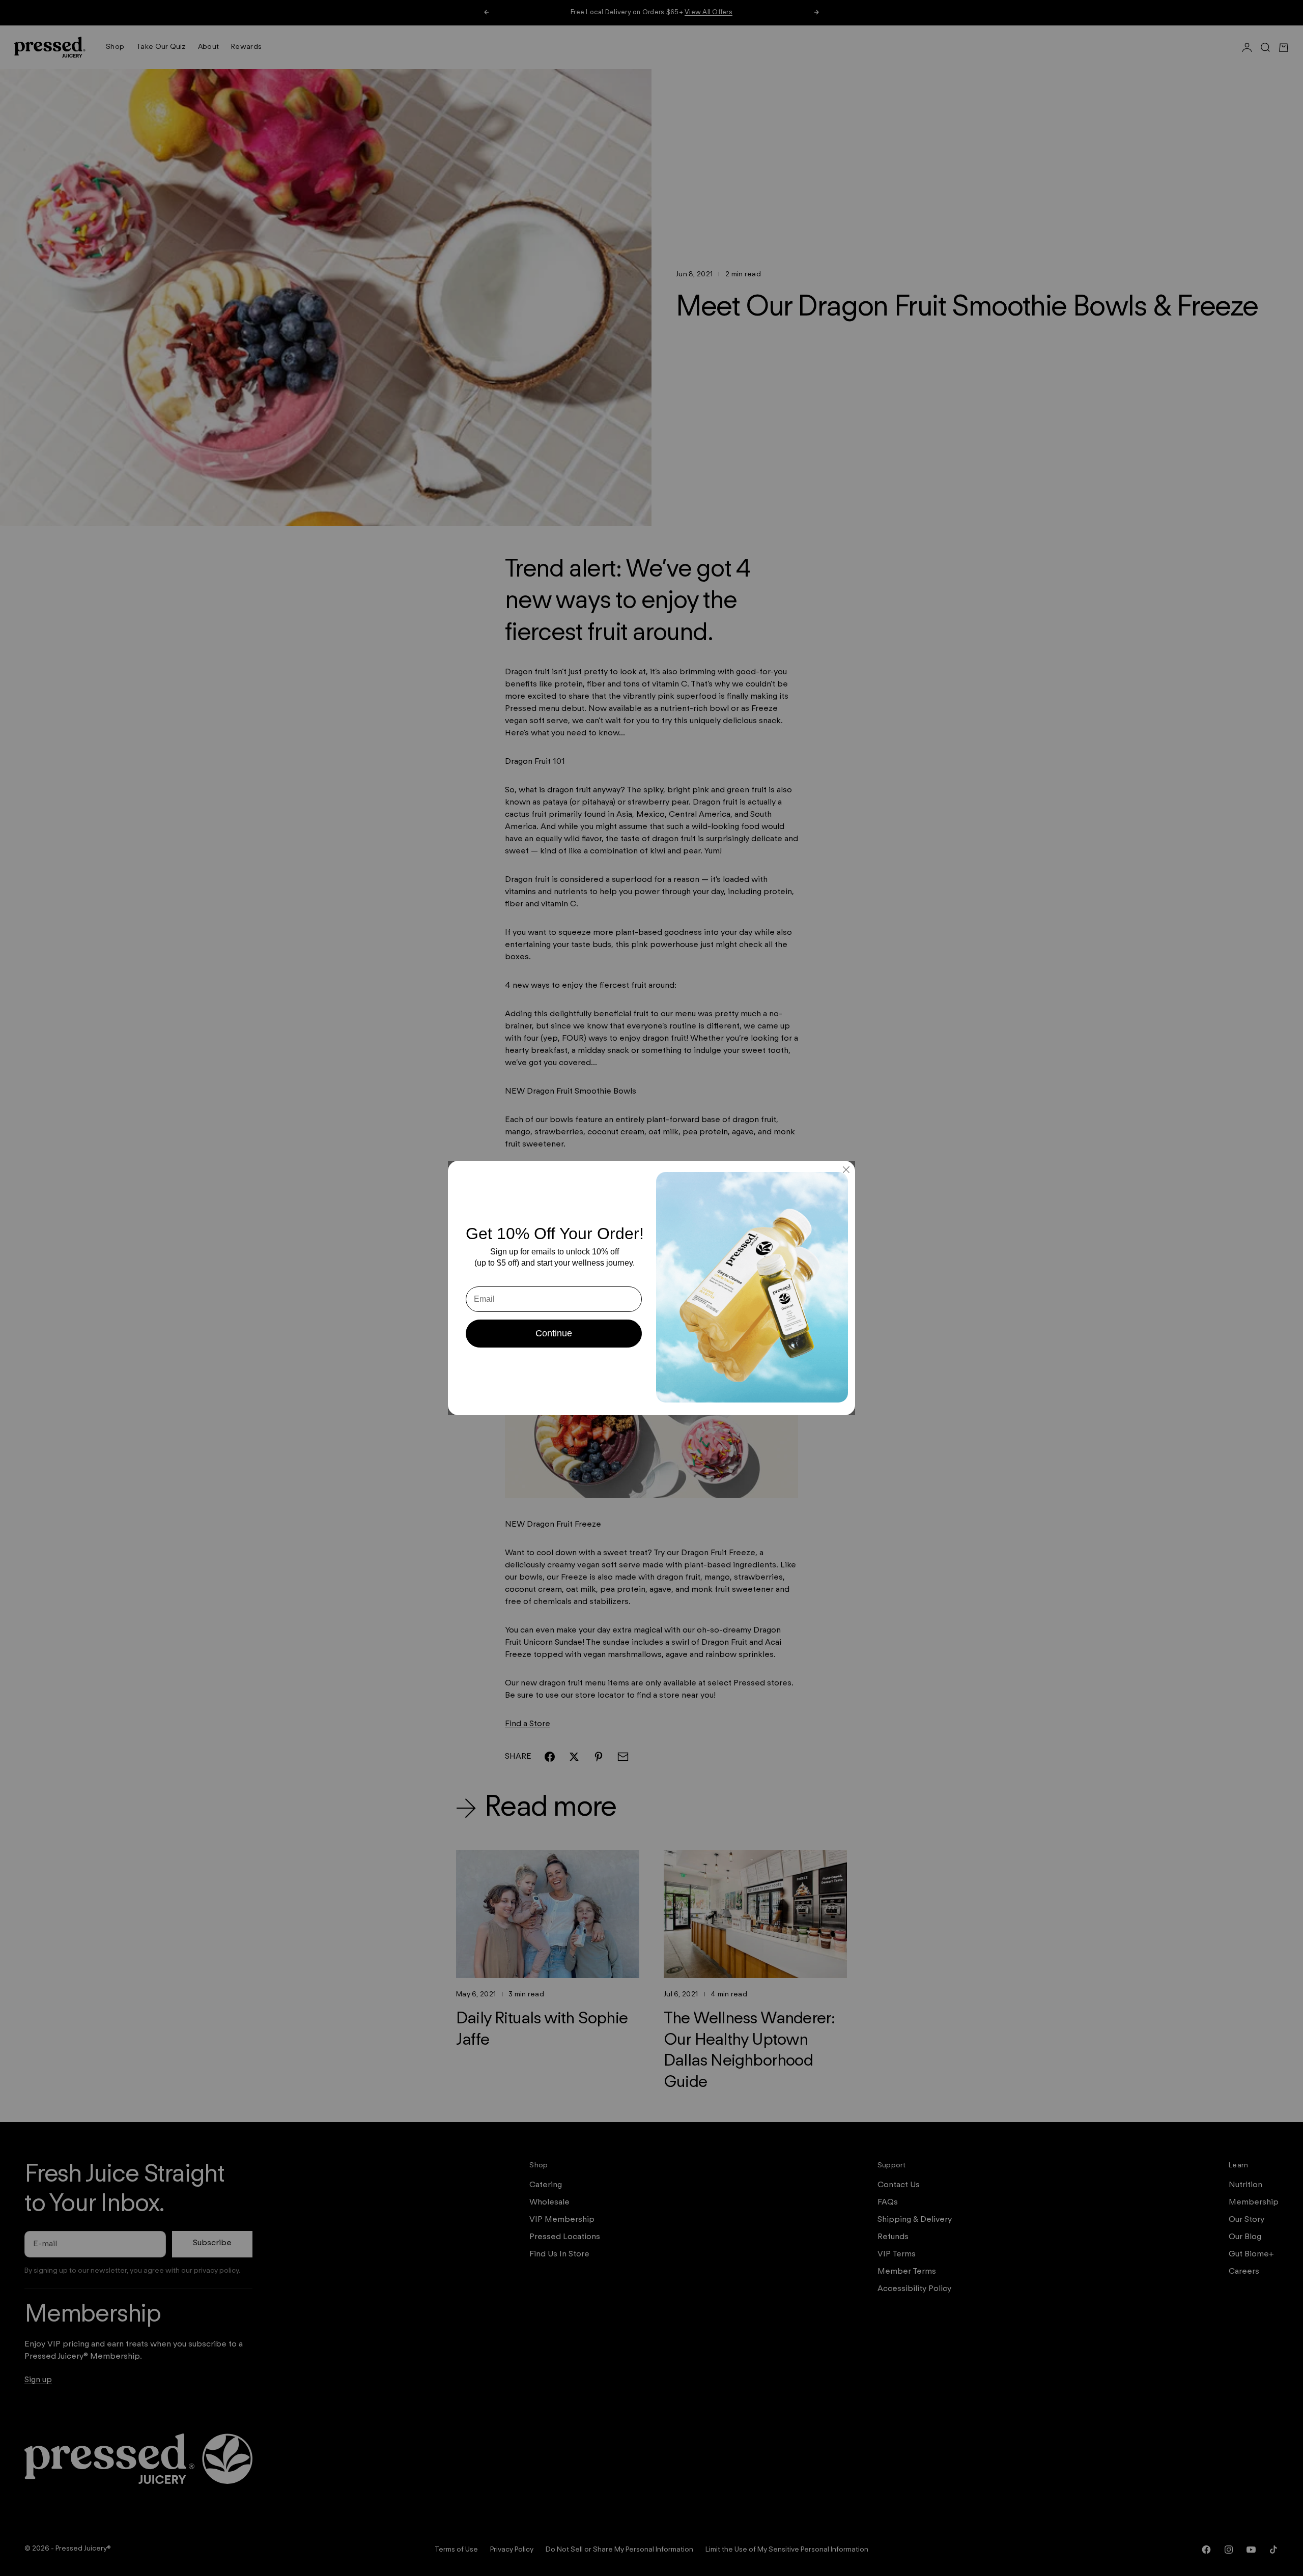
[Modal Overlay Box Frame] (651, 1288)
